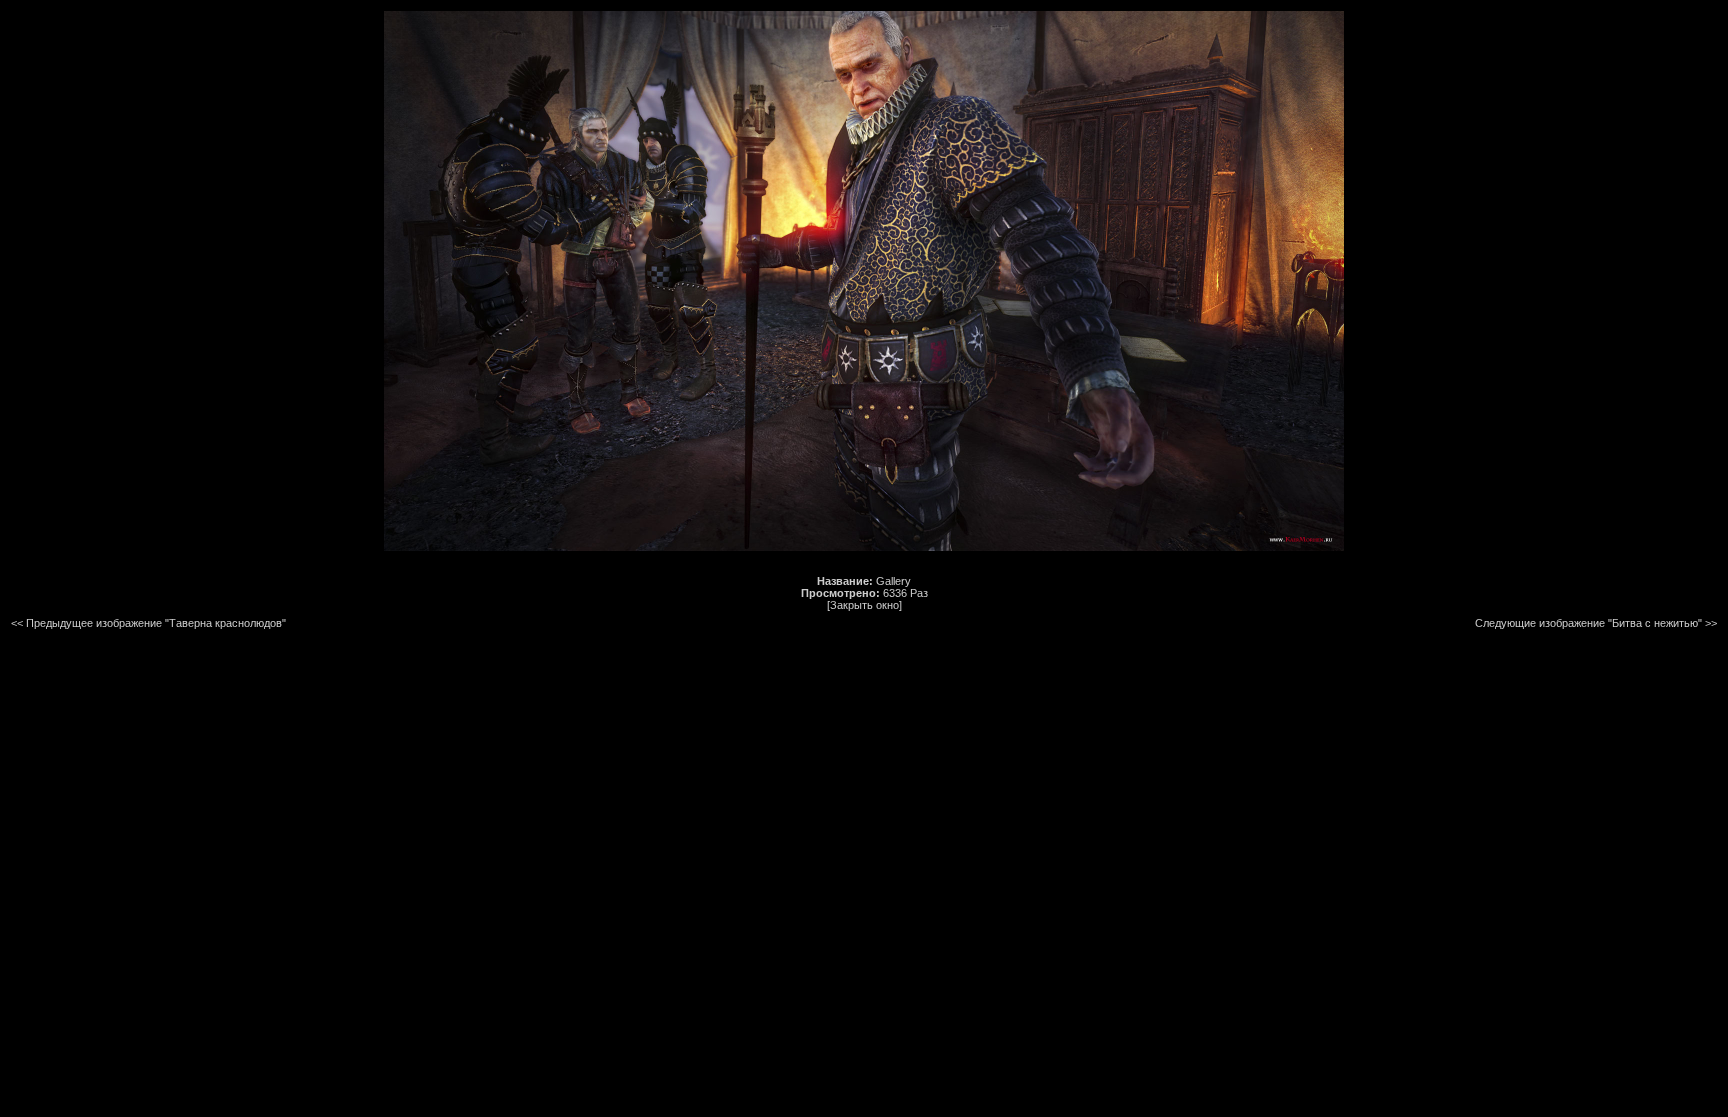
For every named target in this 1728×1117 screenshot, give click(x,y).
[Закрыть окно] (864, 605)
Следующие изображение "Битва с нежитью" (1588, 623)
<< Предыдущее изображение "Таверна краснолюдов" (148, 623)
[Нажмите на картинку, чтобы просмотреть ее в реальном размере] (864, 547)
